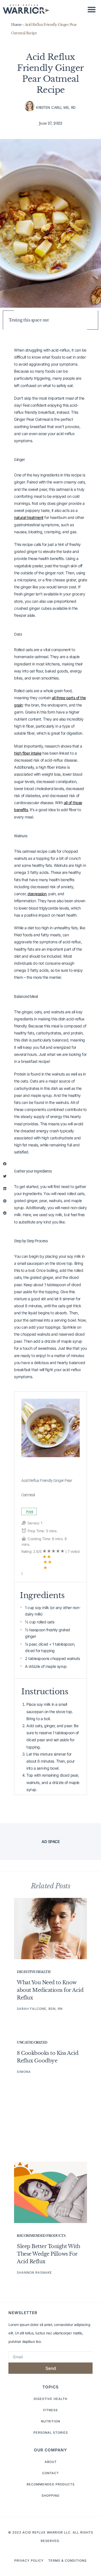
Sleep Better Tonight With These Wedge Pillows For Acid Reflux (49, 2254)
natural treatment (29, 517)
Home (16, 25)
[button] (92, 9)
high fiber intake (28, 753)
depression (37, 894)
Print (30, 1512)
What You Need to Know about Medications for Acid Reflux (50, 1990)
